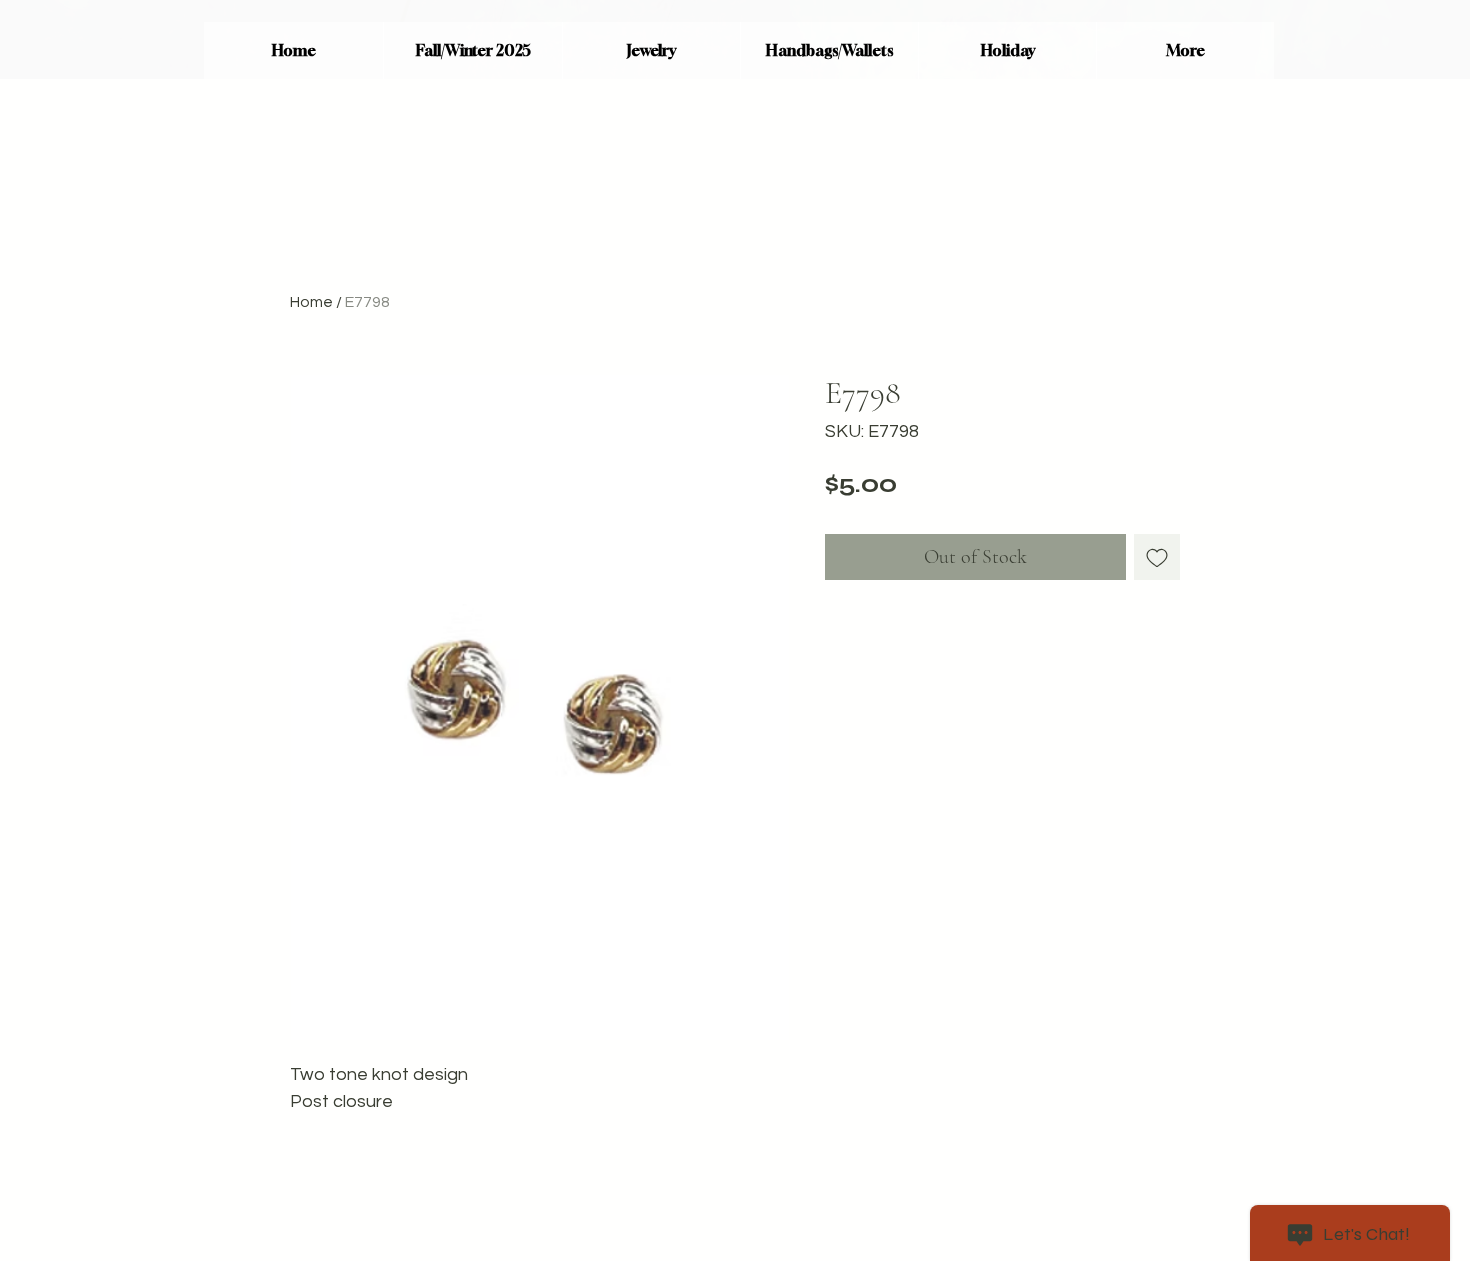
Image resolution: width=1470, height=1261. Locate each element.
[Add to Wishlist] (1157, 557)
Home (311, 302)
